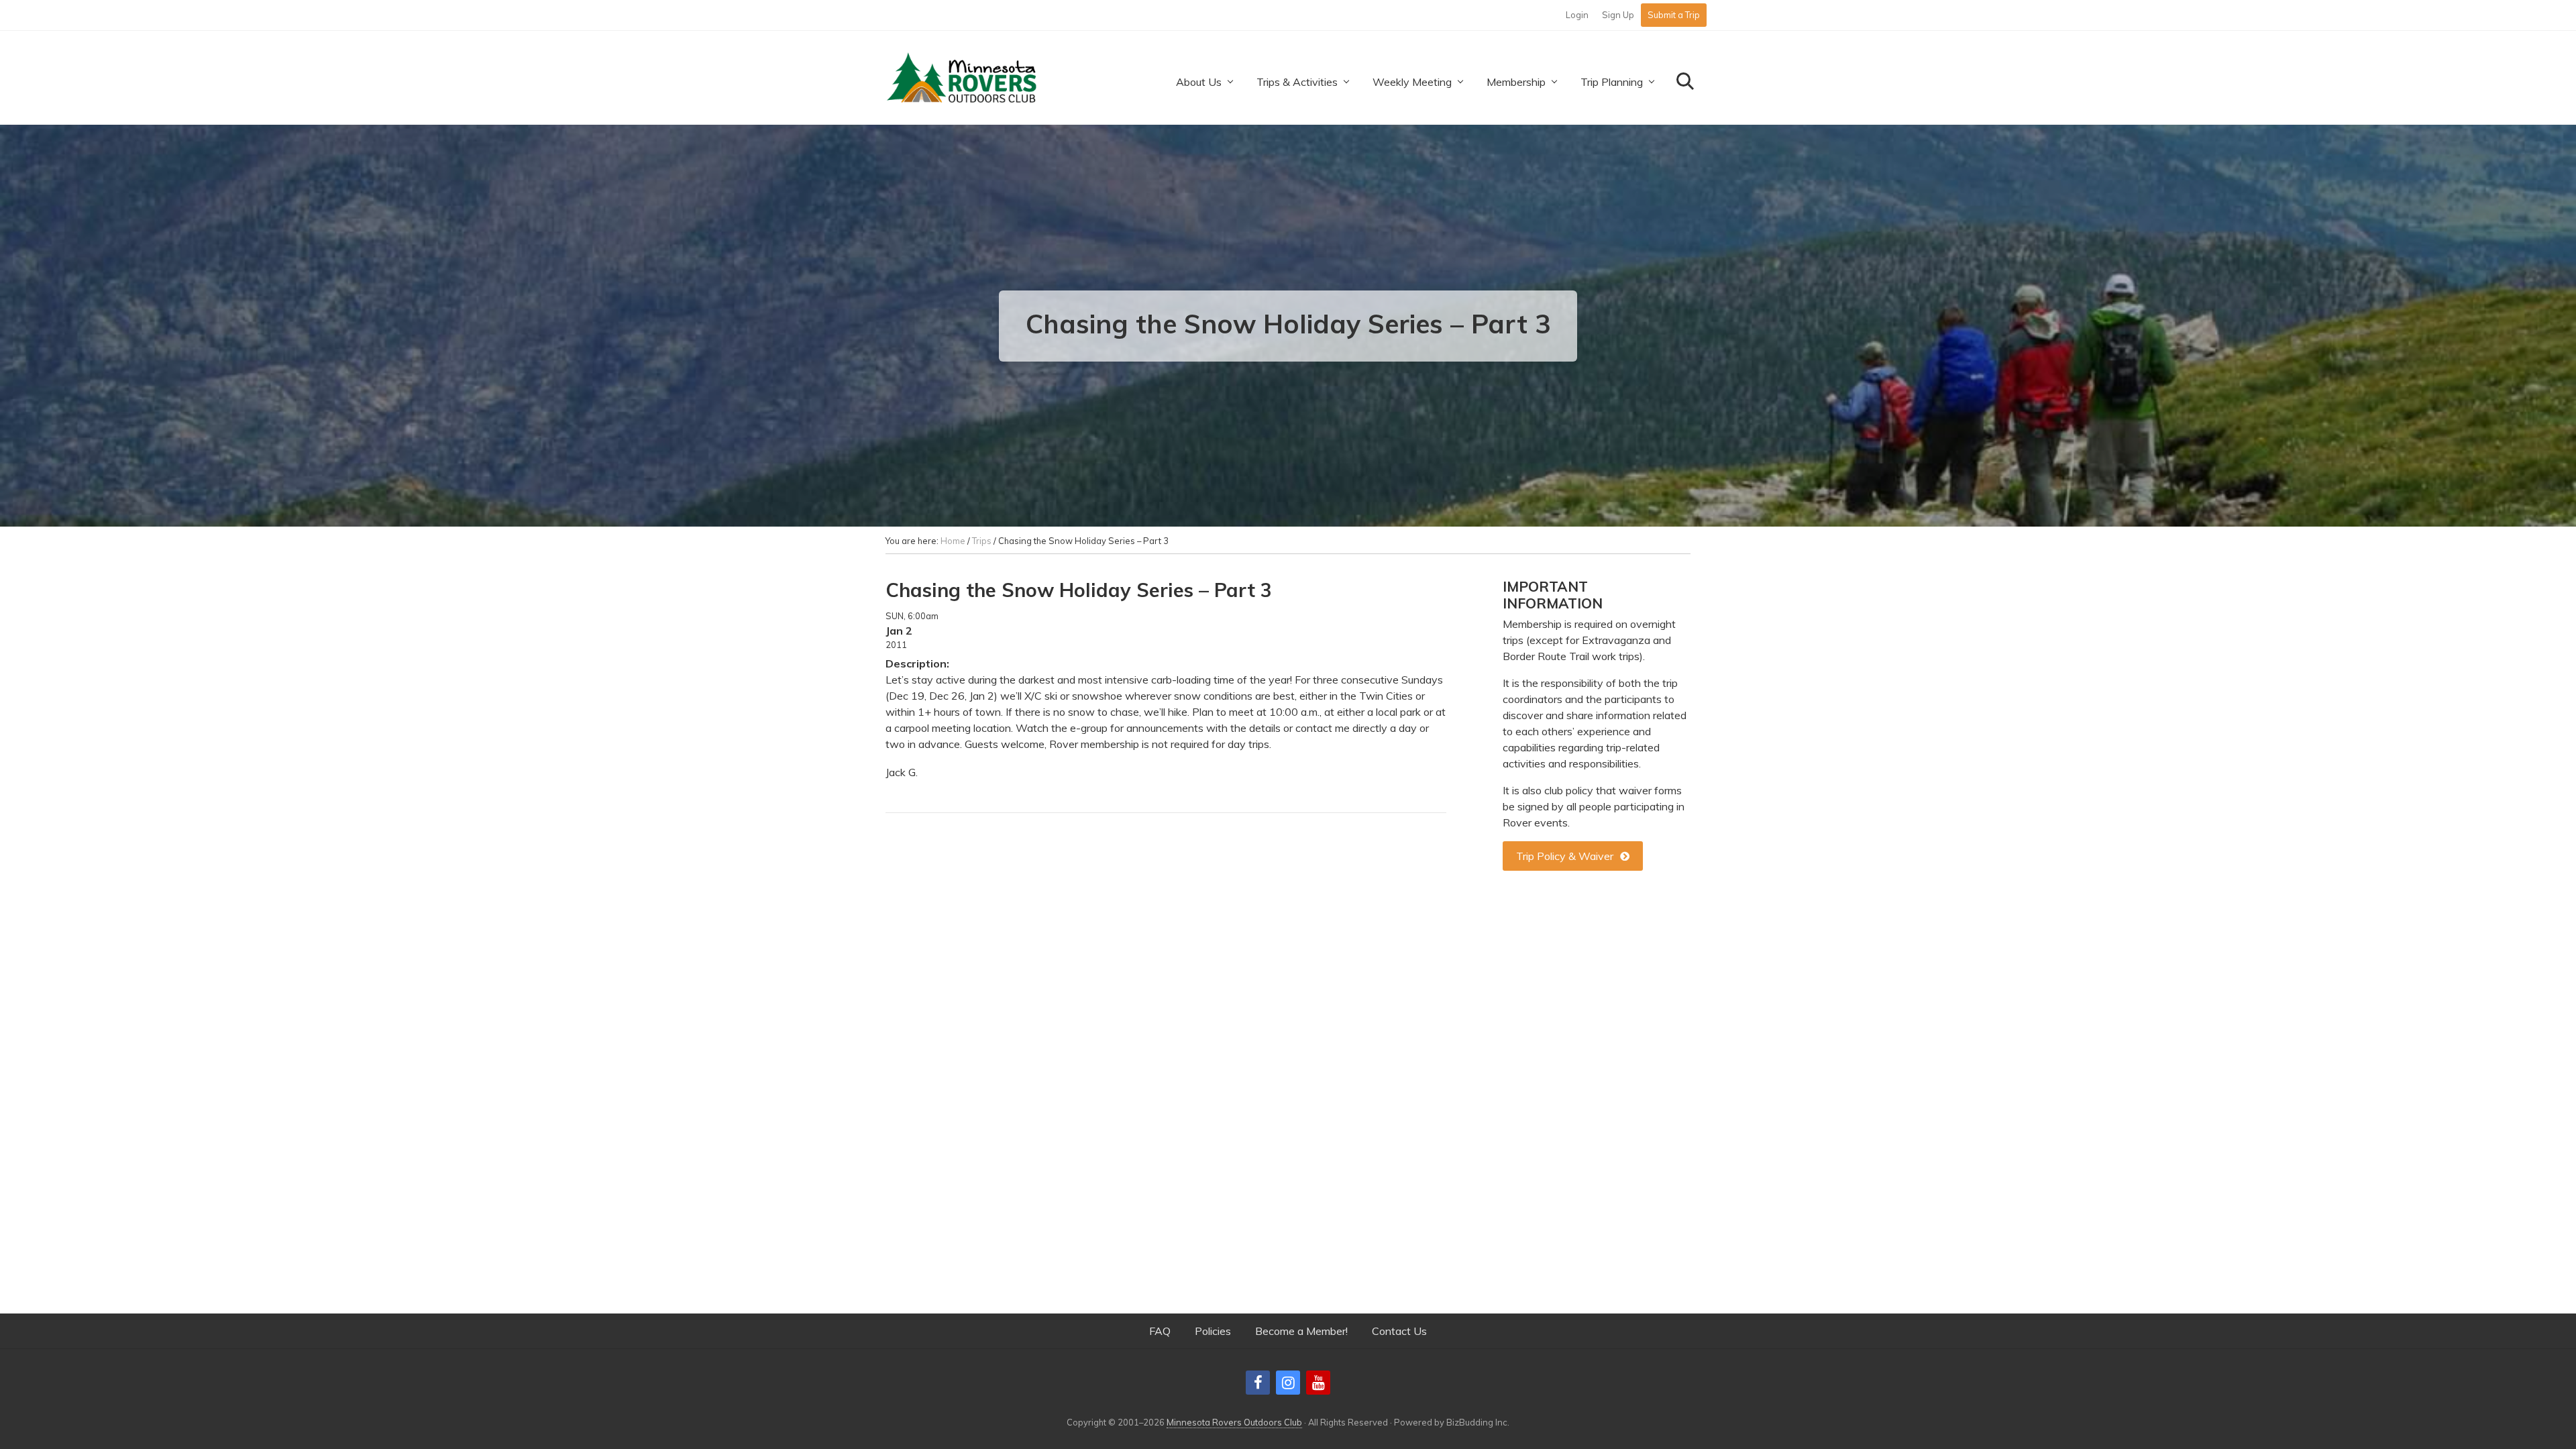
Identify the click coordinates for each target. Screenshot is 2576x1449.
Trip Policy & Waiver (1565, 856)
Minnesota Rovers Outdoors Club (1234, 1422)
